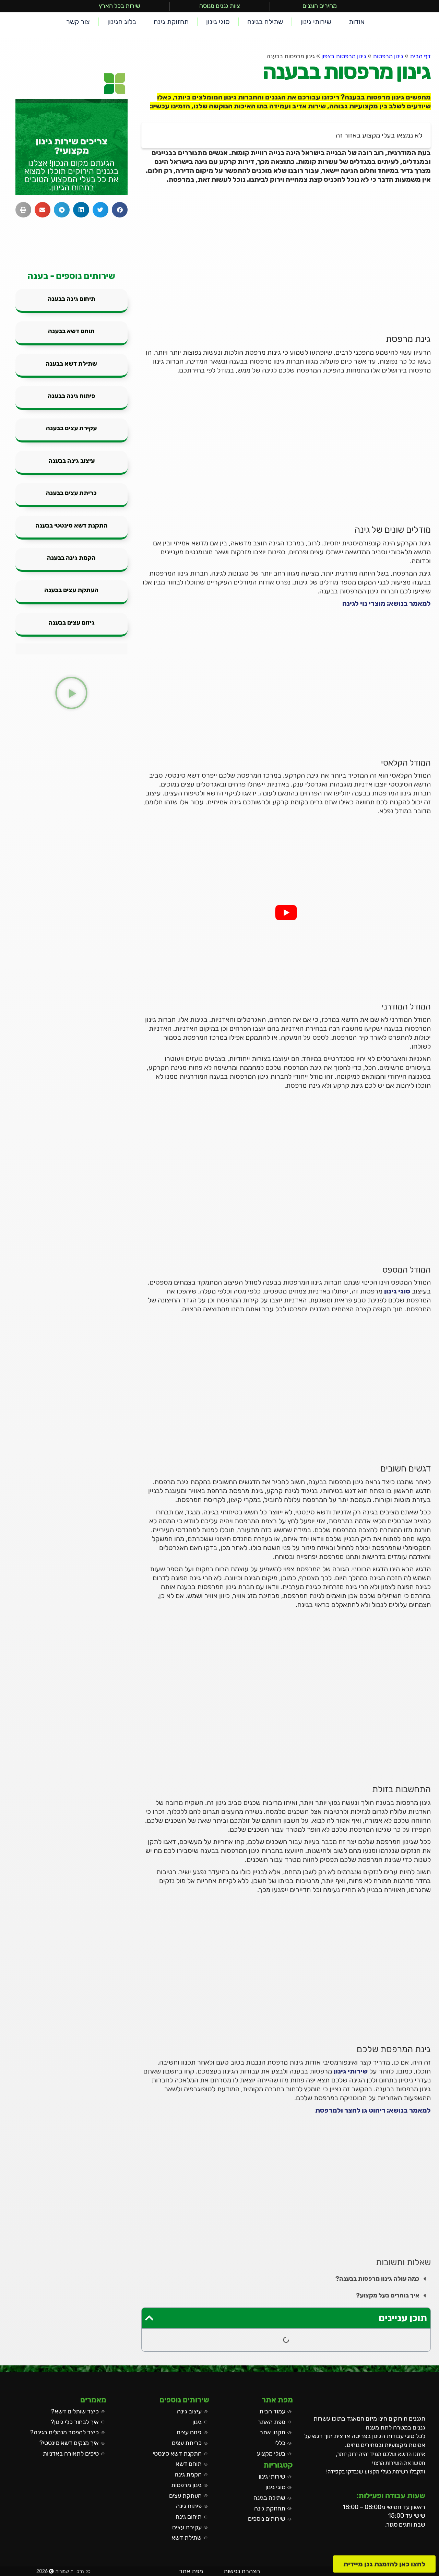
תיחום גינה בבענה (72, 299)
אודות (357, 22)
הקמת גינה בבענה (71, 558)
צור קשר (78, 22)
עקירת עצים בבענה (71, 428)
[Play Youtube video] (286, 912)
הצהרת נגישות (242, 2571)
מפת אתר (191, 2571)
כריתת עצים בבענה (71, 493)
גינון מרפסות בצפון (344, 56)
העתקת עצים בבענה (71, 590)
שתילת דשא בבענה (71, 364)
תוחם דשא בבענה (71, 331)
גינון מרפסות (388, 56)
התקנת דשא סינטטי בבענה (72, 525)
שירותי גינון (316, 22)
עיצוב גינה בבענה (72, 461)
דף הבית (420, 56)
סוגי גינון (218, 22)
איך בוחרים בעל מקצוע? (388, 2295)
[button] (286, 2279)
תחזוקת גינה (171, 22)
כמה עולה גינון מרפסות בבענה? (377, 2279)
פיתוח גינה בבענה (72, 396)
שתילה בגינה (265, 22)
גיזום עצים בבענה (72, 623)
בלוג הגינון (122, 22)
